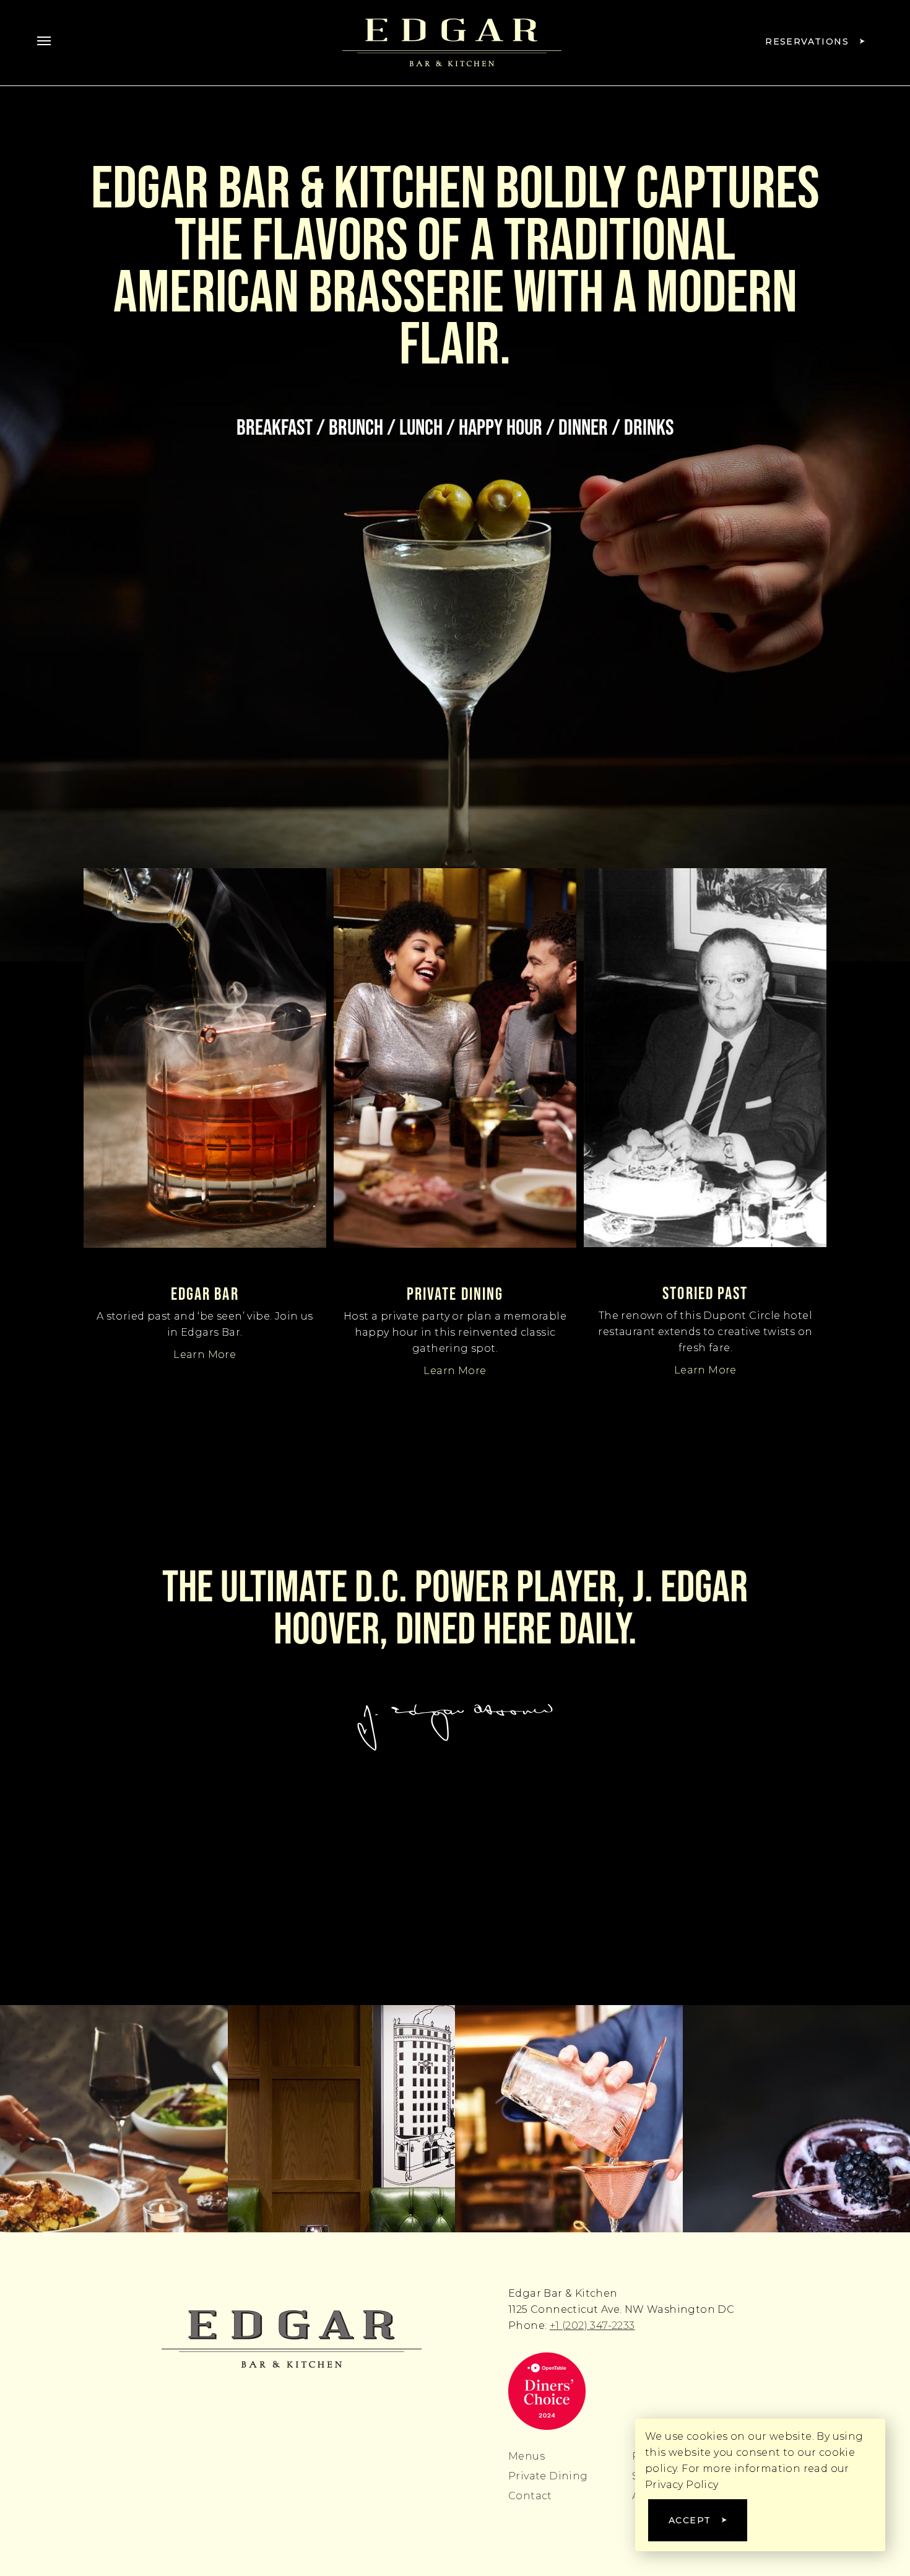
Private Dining (455, 1294)
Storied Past (705, 1293)
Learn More (205, 1355)
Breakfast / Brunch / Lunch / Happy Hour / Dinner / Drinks (455, 427)
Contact (530, 2496)
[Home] (292, 2339)
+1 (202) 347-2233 (592, 2326)
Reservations (807, 41)
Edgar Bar (205, 1294)
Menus (526, 2456)
